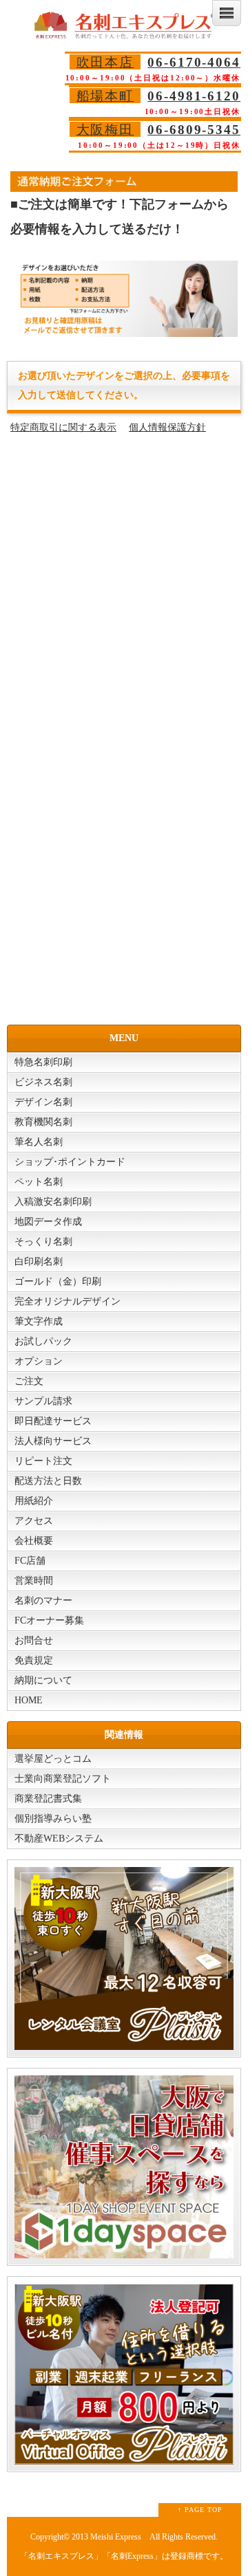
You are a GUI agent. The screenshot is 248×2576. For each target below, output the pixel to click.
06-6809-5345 (194, 130)
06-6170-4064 (194, 62)
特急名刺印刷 (43, 1062)
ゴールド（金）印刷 (58, 1281)
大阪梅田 (105, 130)
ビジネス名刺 (43, 1082)
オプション (39, 1361)
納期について (43, 1680)
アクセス (34, 1521)
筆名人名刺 (39, 1142)
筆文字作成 (39, 1321)
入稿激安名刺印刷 (53, 1202)
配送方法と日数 (48, 1481)
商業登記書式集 (48, 1799)
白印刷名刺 (39, 1262)
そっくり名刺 (43, 1242)
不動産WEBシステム (59, 1838)
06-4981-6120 (194, 96)
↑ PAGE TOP (200, 2510)
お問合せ (34, 1640)
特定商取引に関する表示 (63, 427)
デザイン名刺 (43, 1102)
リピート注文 (43, 1461)
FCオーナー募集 (49, 1620)
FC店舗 (30, 1561)
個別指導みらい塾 (53, 1819)
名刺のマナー (43, 1601)
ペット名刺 (39, 1182)
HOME (29, 1700)
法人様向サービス (53, 1441)
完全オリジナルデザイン (68, 1301)
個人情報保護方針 (167, 427)
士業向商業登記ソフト (63, 1779)
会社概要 (34, 1541)
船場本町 (105, 96)
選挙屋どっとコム (53, 1759)
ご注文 (29, 1381)
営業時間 (34, 1581)
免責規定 (34, 1660)
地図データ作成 (48, 1222)
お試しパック (43, 1341)
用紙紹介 (34, 1501)
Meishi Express (116, 2537)
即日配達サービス (53, 1421)
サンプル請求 (43, 1401)
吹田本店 (105, 62)
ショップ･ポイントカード (70, 1162)
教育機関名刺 (43, 1122)
